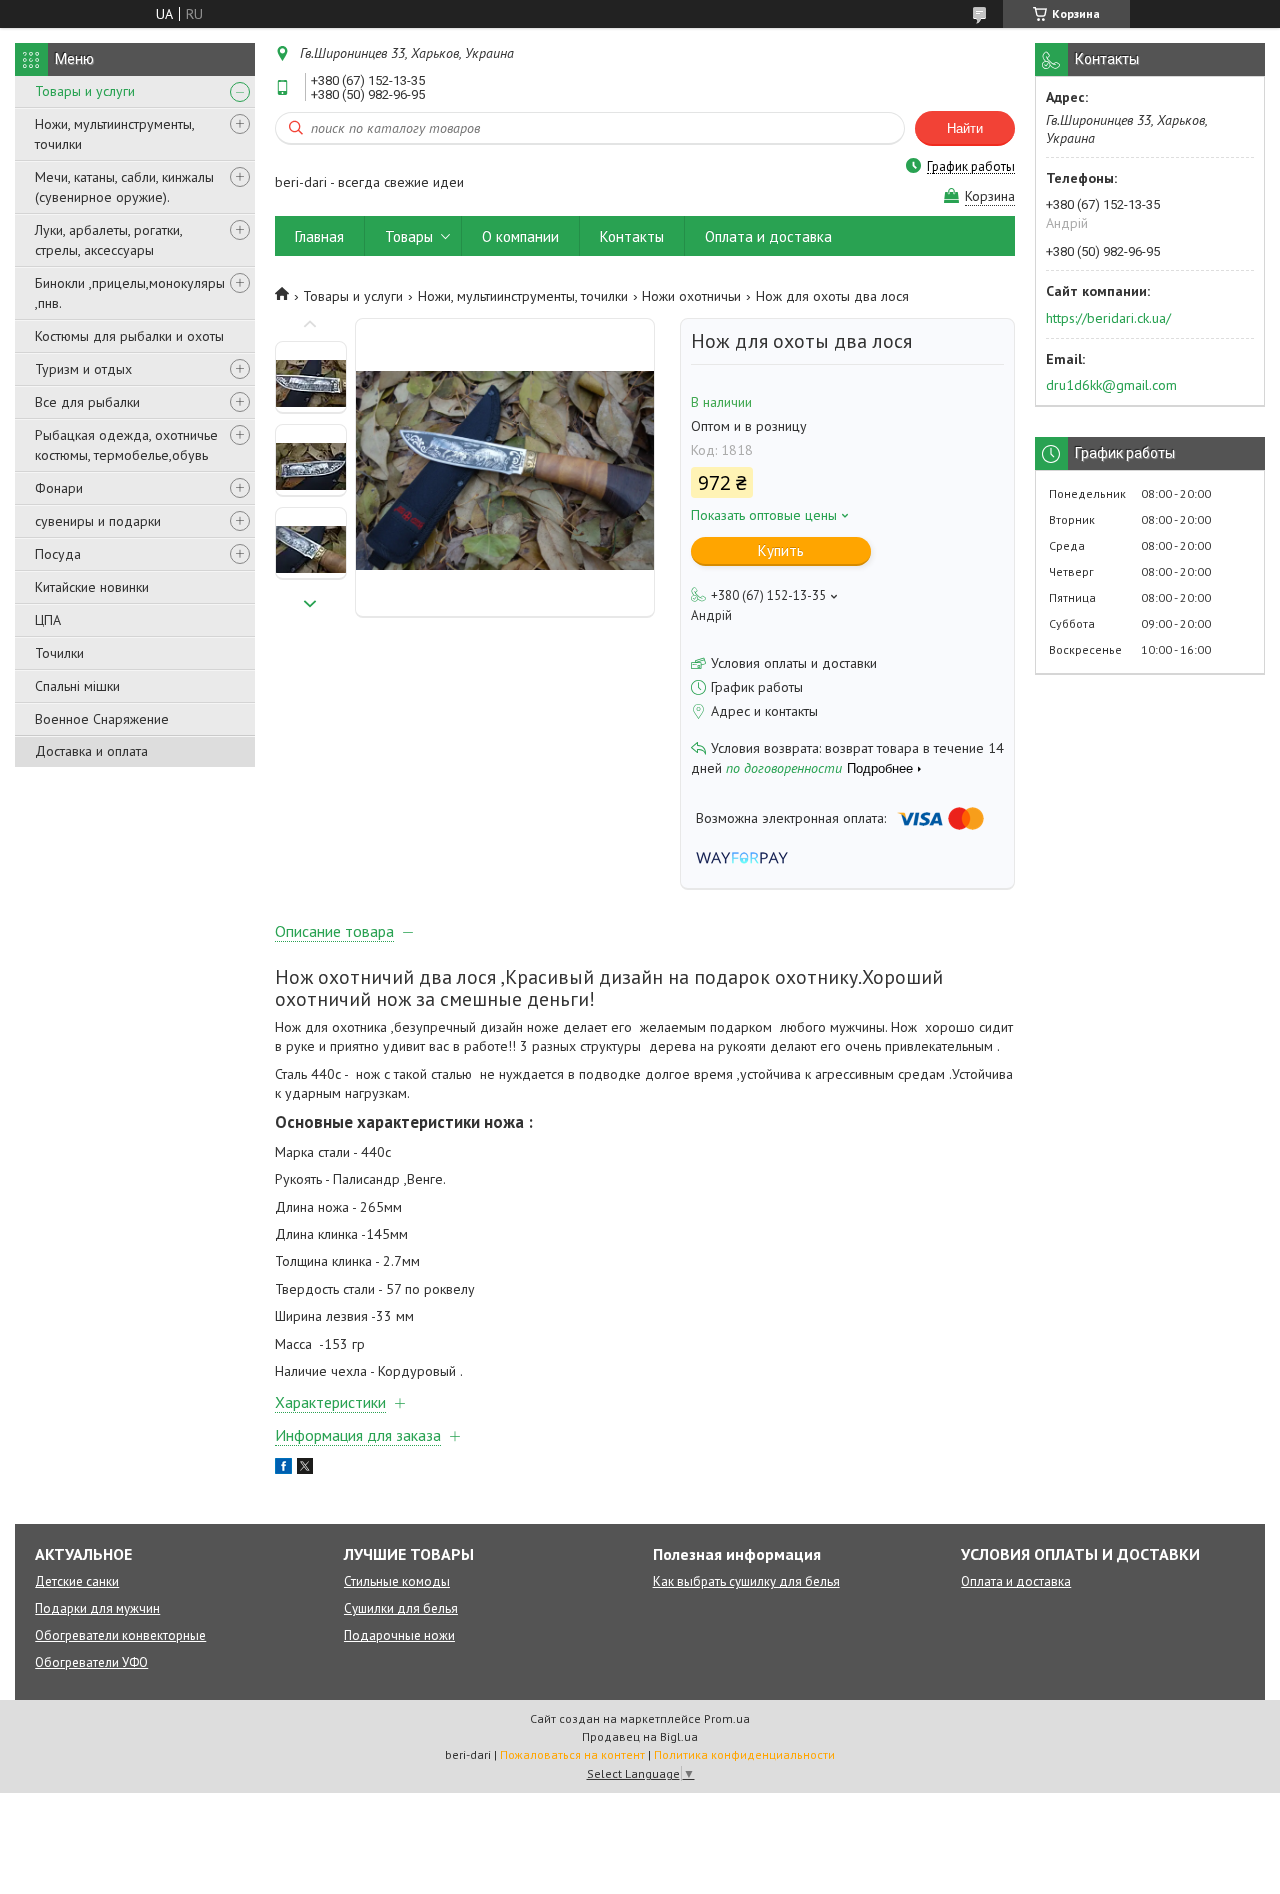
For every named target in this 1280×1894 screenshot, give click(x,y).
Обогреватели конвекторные (120, 1635)
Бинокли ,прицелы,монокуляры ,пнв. (130, 293)
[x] (305, 1469)
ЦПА (48, 620)
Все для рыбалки (87, 402)
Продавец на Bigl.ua (640, 1736)
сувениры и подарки (98, 521)
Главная (319, 236)
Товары (409, 236)
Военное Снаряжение (102, 719)
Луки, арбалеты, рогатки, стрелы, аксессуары (108, 240)
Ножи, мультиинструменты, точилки (114, 134)
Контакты (632, 236)
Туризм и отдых (83, 369)
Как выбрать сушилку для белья (746, 1581)
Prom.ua (727, 1718)
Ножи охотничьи (691, 296)
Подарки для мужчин (97, 1608)
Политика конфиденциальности (744, 1754)
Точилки (59, 653)
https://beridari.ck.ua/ (1108, 318)
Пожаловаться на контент (572, 1754)
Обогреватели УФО (91, 1662)
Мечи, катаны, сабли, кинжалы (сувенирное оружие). (124, 187)
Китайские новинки (92, 587)
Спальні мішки (77, 686)
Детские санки (77, 1581)
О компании (520, 236)
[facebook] (283, 1469)
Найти (965, 128)
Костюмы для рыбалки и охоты (129, 336)
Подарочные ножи (399, 1635)
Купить (781, 550)
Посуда (58, 554)
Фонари (59, 488)
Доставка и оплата (91, 751)
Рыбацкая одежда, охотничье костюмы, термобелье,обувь (126, 445)
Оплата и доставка (768, 236)
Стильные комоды (397, 1581)
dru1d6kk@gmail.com (1111, 385)
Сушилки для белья (401, 1608)
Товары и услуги (85, 91)
